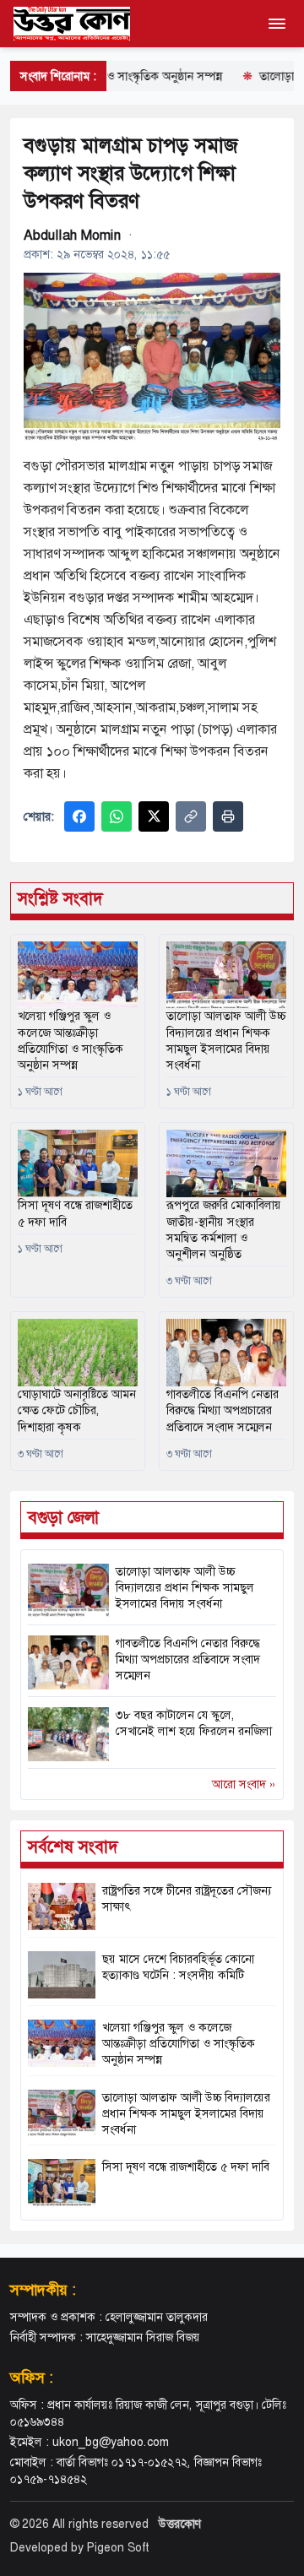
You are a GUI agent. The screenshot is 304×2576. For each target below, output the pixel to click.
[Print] (228, 816)
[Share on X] (154, 816)
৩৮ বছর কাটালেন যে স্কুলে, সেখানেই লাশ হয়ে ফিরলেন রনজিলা (194, 1723)
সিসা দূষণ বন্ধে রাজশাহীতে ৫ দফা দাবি (75, 1213)
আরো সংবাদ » (244, 1784)
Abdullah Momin (73, 235)
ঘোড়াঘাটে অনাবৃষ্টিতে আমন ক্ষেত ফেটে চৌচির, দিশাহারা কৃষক (77, 1410)
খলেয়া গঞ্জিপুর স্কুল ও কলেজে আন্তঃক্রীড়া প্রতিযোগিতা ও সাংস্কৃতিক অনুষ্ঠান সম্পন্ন (71, 1040)
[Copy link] (191, 816)
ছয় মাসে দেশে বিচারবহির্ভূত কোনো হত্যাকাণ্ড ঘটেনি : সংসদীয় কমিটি (178, 1967)
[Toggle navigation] (277, 24)
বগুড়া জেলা (63, 1517)
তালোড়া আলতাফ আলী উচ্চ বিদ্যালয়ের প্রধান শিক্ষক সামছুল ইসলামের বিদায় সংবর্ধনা (185, 1588)
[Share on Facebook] (79, 816)
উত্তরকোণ (180, 2524)
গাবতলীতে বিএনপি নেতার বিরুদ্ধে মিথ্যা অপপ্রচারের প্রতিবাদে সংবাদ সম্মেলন (188, 1659)
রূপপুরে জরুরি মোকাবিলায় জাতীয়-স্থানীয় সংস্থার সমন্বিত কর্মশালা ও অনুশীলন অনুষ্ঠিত (224, 1229)
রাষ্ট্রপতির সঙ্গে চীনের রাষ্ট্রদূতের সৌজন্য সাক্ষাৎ (187, 1898)
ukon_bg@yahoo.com (111, 2442)
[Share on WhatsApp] (117, 816)
